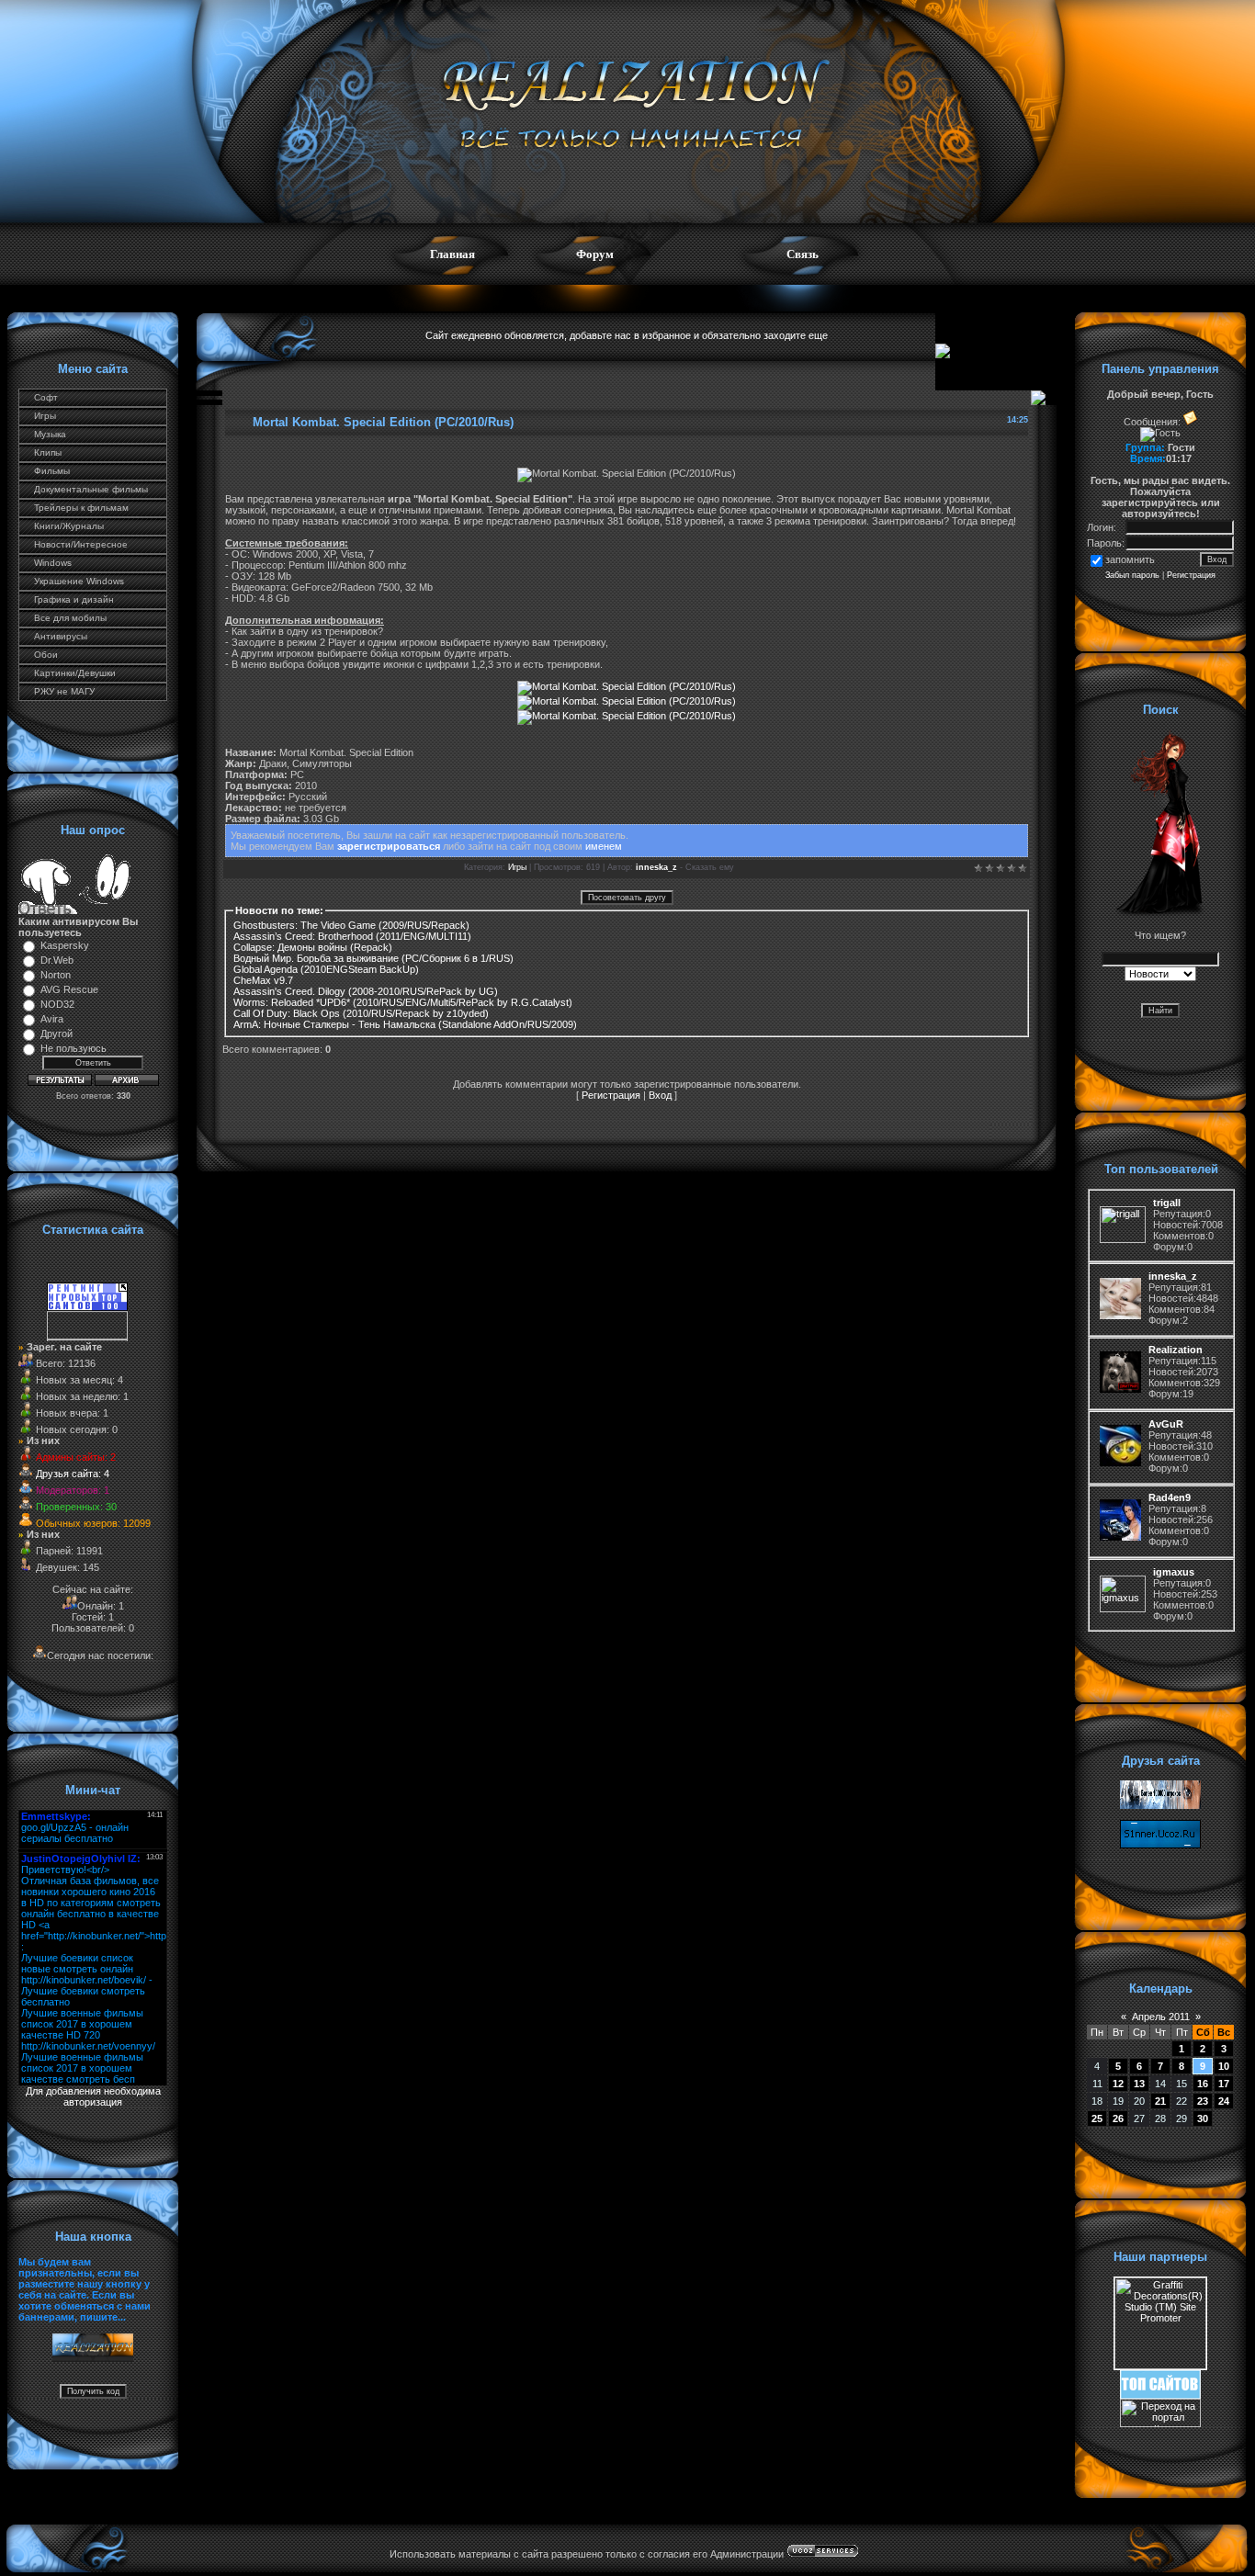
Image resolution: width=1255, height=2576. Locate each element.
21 (1160, 2101)
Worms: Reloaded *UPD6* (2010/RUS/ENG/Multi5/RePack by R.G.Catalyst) (403, 1002)
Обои (46, 655)
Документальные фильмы (91, 489)
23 (1203, 2101)
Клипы (48, 452)
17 (1224, 2084)
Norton (56, 975)
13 (1139, 2084)
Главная (452, 254)
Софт (46, 397)
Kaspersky (65, 945)
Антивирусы (61, 636)
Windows (53, 563)
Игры (45, 416)
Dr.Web (57, 960)
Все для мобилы (70, 618)
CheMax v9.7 (263, 980)
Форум (595, 254)
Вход (660, 1095)
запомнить (1130, 559)
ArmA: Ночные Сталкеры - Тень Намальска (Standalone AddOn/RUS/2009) (405, 1024)
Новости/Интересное (81, 544)
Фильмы (52, 471)
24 (1224, 2101)
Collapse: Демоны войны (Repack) (313, 947)
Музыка (50, 434)
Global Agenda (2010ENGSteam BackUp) (326, 969)
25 (1097, 2118)
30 (1203, 2118)
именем (604, 846)
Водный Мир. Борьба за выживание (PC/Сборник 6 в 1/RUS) (373, 958)
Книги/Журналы (69, 526)
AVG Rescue (69, 989)
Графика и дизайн (74, 599)
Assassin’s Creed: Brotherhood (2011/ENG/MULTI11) (352, 936)
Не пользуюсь (73, 1048)
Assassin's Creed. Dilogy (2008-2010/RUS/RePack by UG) (366, 991)
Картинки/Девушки (75, 673)
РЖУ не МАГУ (64, 691)
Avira (52, 1019)
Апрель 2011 (1161, 2017)
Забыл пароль (1132, 575)
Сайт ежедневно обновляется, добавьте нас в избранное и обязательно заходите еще (627, 335)
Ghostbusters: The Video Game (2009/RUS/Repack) (351, 925)
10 (1224, 2066)
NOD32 (57, 1004)
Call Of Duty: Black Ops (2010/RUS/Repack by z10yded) (361, 1013)
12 (1118, 2084)
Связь (803, 254)
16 (1203, 2084)
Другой (57, 1034)
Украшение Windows (79, 581)
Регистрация (611, 1095)
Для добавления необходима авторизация (93, 2096)
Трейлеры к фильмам (81, 508)
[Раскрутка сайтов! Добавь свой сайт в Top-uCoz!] (1160, 2395)
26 (1118, 2118)
